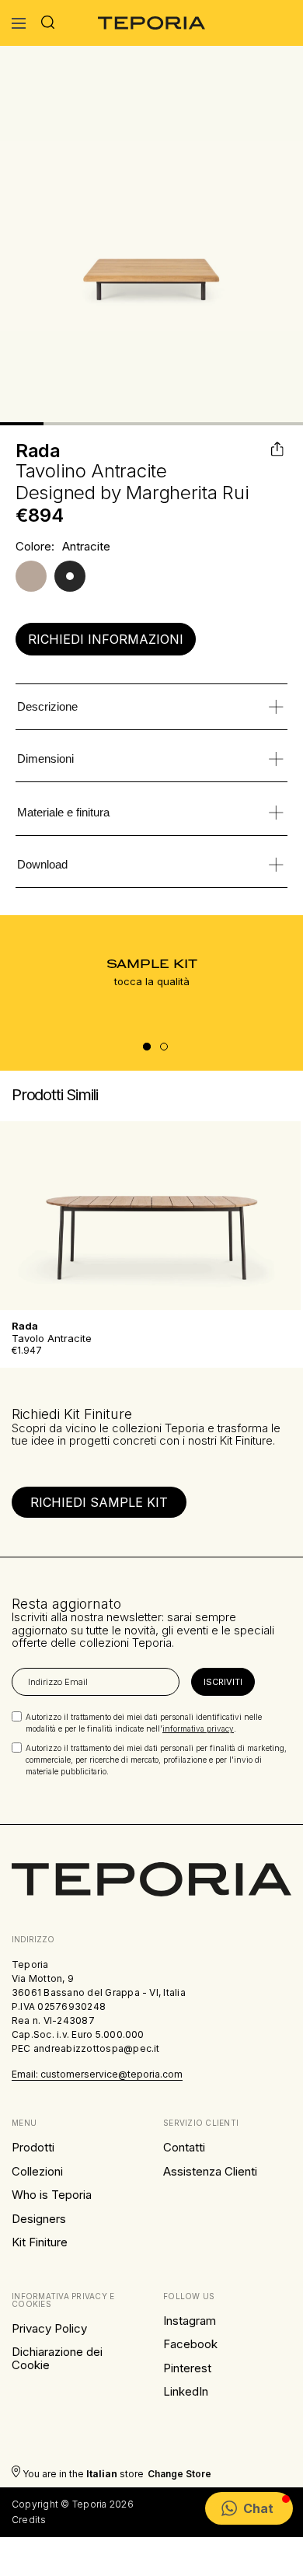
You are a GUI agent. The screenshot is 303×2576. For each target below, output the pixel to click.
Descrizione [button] (47, 706)
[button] (249, 2508)
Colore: (35, 547)
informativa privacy (198, 1728)
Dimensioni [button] (45, 758)
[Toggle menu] (19, 23)
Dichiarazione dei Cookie (57, 2358)
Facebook (190, 2344)
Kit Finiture (40, 2242)
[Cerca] (48, 23)
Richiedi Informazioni (106, 639)
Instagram (190, 2321)
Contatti (184, 2147)
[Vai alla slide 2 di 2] (164, 1047)
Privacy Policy (49, 2328)
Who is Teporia (52, 2195)
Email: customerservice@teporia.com (97, 2074)
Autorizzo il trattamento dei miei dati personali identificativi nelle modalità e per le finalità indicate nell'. (144, 1723)
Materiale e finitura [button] (63, 812)
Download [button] (42, 864)
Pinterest (187, 2368)
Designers (39, 2219)
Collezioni (37, 2171)
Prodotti (33, 2147)
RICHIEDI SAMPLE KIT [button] (99, 1502)
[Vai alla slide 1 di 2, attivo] (147, 1047)
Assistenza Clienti (210, 2171)
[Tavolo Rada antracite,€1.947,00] (151, 1216)
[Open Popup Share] (279, 449)
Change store (179, 2474)
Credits (29, 2520)
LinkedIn (186, 2391)
